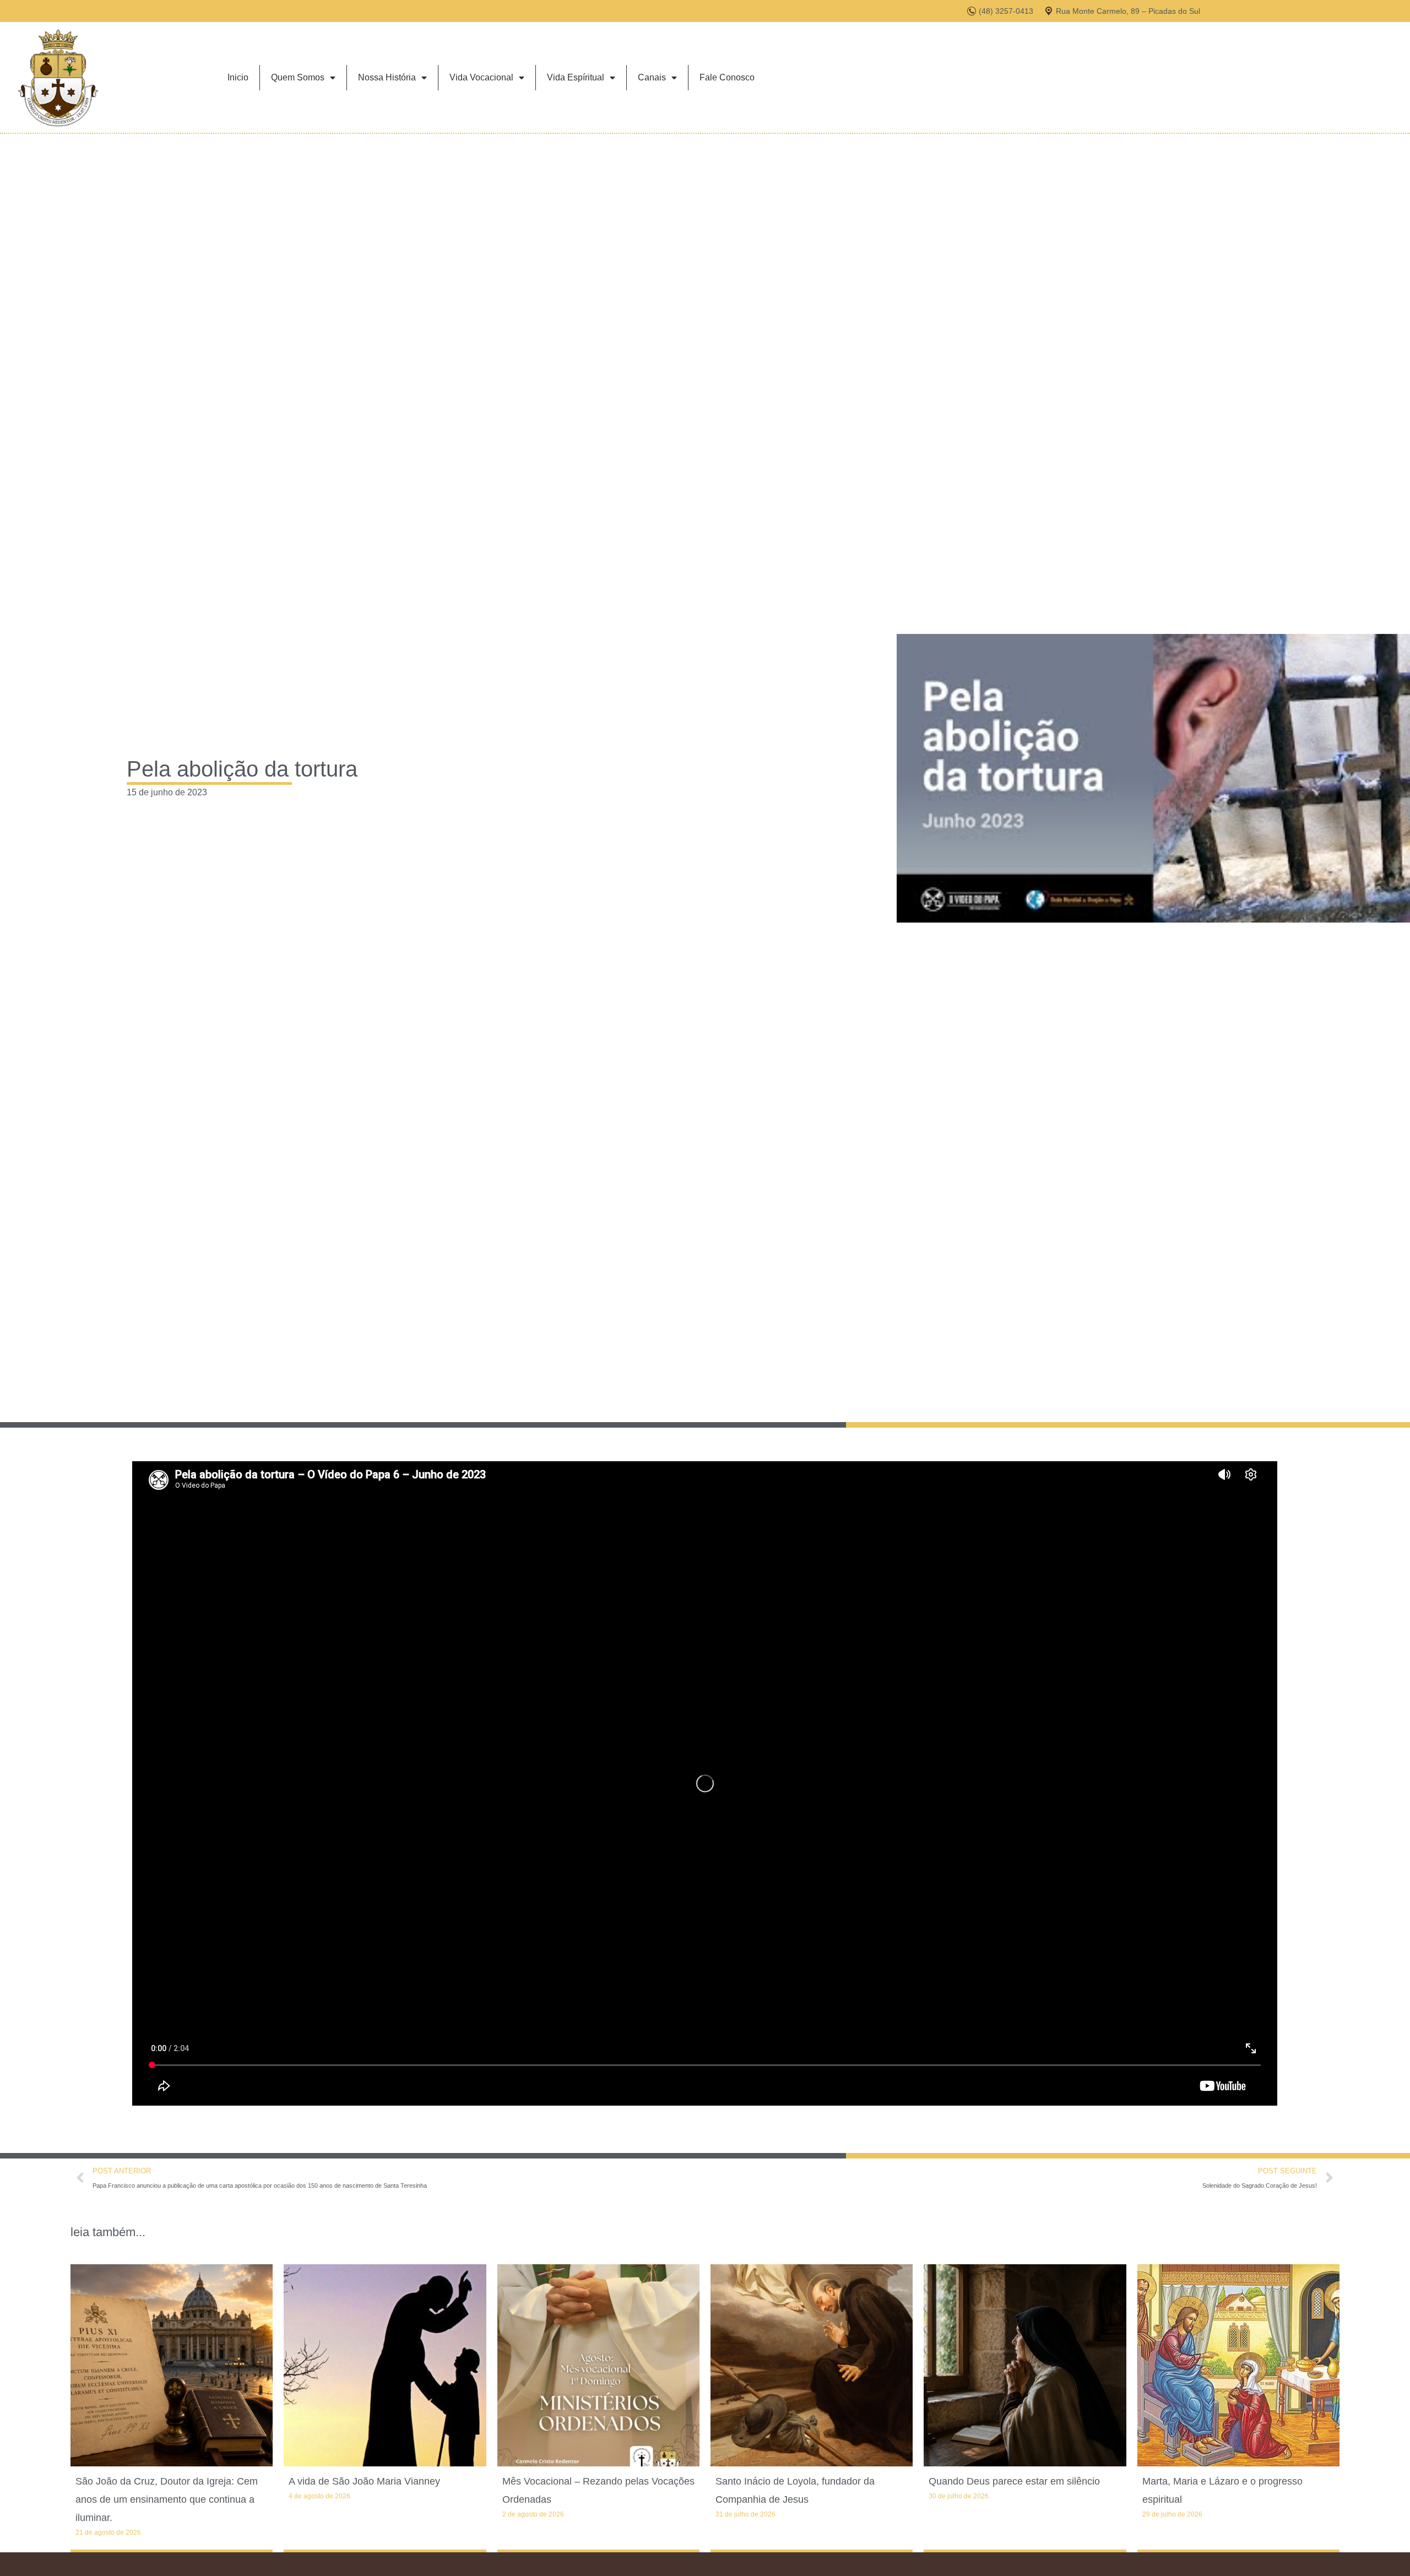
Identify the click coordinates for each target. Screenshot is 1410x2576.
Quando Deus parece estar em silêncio (1014, 2481)
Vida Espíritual (576, 77)
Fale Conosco (727, 77)
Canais (652, 77)
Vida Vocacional (481, 77)
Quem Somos (298, 77)
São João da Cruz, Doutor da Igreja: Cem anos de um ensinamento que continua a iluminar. (167, 2499)
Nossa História (387, 77)
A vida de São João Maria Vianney (364, 2481)
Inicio (238, 77)
